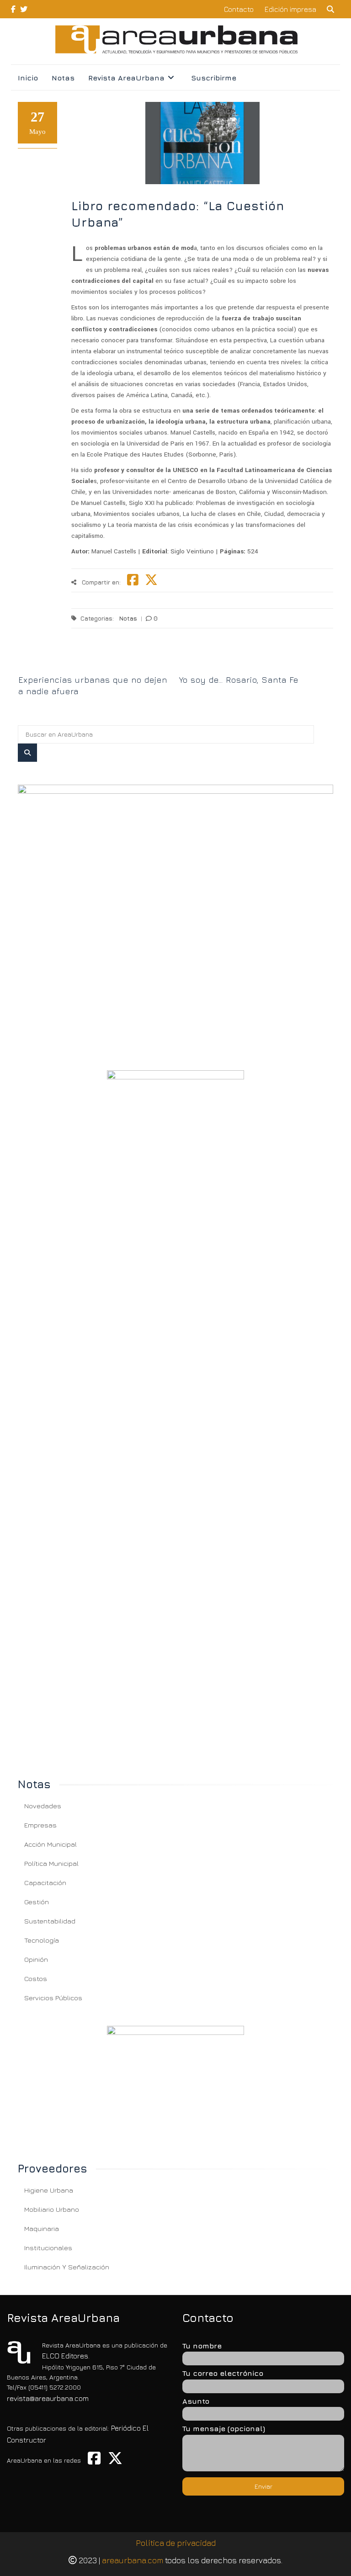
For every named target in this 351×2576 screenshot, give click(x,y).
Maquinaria (42, 2228)
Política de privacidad (176, 2543)
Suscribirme (214, 78)
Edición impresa (290, 9)
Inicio (28, 78)
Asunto (196, 2401)
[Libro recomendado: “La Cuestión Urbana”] (175, 916)
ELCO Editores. (66, 2356)
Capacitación (45, 1883)
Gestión (37, 1902)
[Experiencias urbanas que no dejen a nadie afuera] (96, 664)
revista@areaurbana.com (48, 2398)
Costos (36, 1978)
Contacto (239, 9)
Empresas (40, 1825)
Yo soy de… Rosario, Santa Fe (239, 680)
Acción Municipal (51, 1844)
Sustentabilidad (50, 1921)
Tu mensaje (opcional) (224, 2428)
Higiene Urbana (49, 2190)
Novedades (43, 1806)
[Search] (27, 753)
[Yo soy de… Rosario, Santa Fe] (256, 664)
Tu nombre (202, 2346)
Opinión (36, 1959)
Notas (63, 78)
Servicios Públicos (53, 1998)
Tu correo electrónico (223, 2373)
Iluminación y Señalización (67, 2267)
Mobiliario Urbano (52, 2209)
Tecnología (42, 1940)
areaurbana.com (133, 2560)
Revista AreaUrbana (126, 78)
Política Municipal (51, 1863)
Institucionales (48, 2248)
